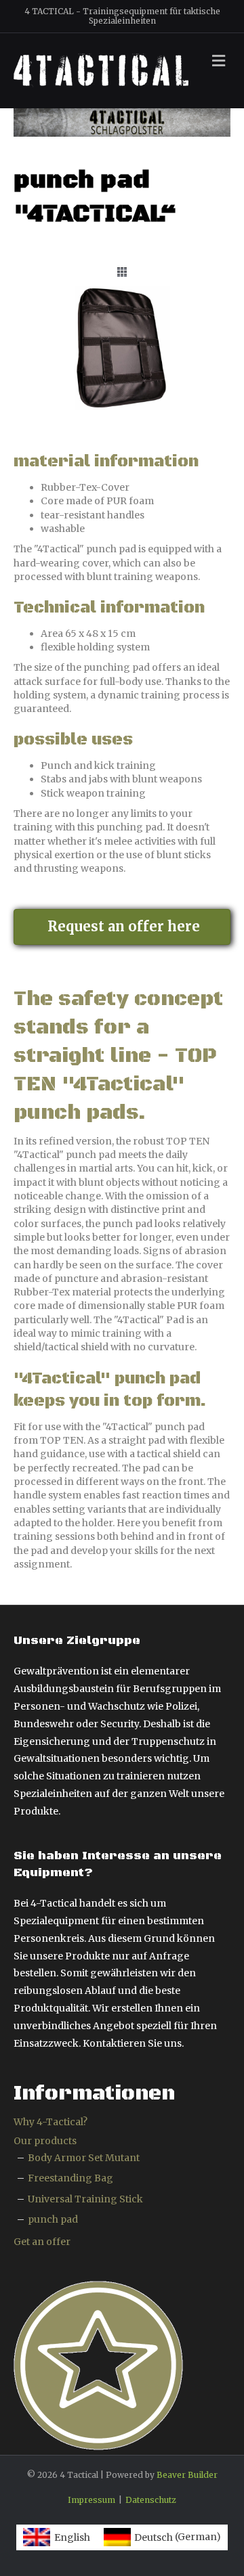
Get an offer (42, 2242)
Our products (45, 2141)
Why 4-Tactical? (50, 2122)
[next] (197, 367)
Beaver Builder (187, 2475)
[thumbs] (122, 272)
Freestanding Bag (70, 2178)
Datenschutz (151, 2500)
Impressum (91, 2500)
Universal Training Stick (85, 2199)
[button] (122, 927)
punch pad (53, 2219)
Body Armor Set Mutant (84, 2158)
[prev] (47, 367)
